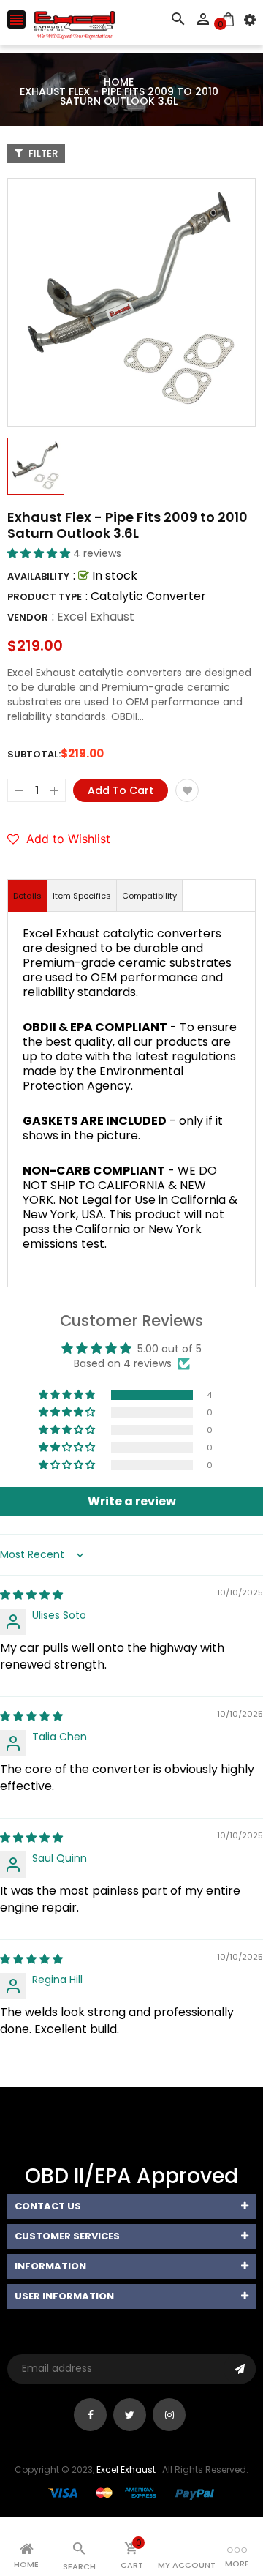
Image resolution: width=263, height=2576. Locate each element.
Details (27, 896)
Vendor (28, 617)
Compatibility (149, 896)
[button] (40, 553)
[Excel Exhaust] (131, 2493)
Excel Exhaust (96, 617)
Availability (38, 576)
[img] (31, 1595)
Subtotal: (34, 754)
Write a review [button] (132, 1501)
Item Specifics (82, 896)
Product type (45, 597)
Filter (42, 153)
